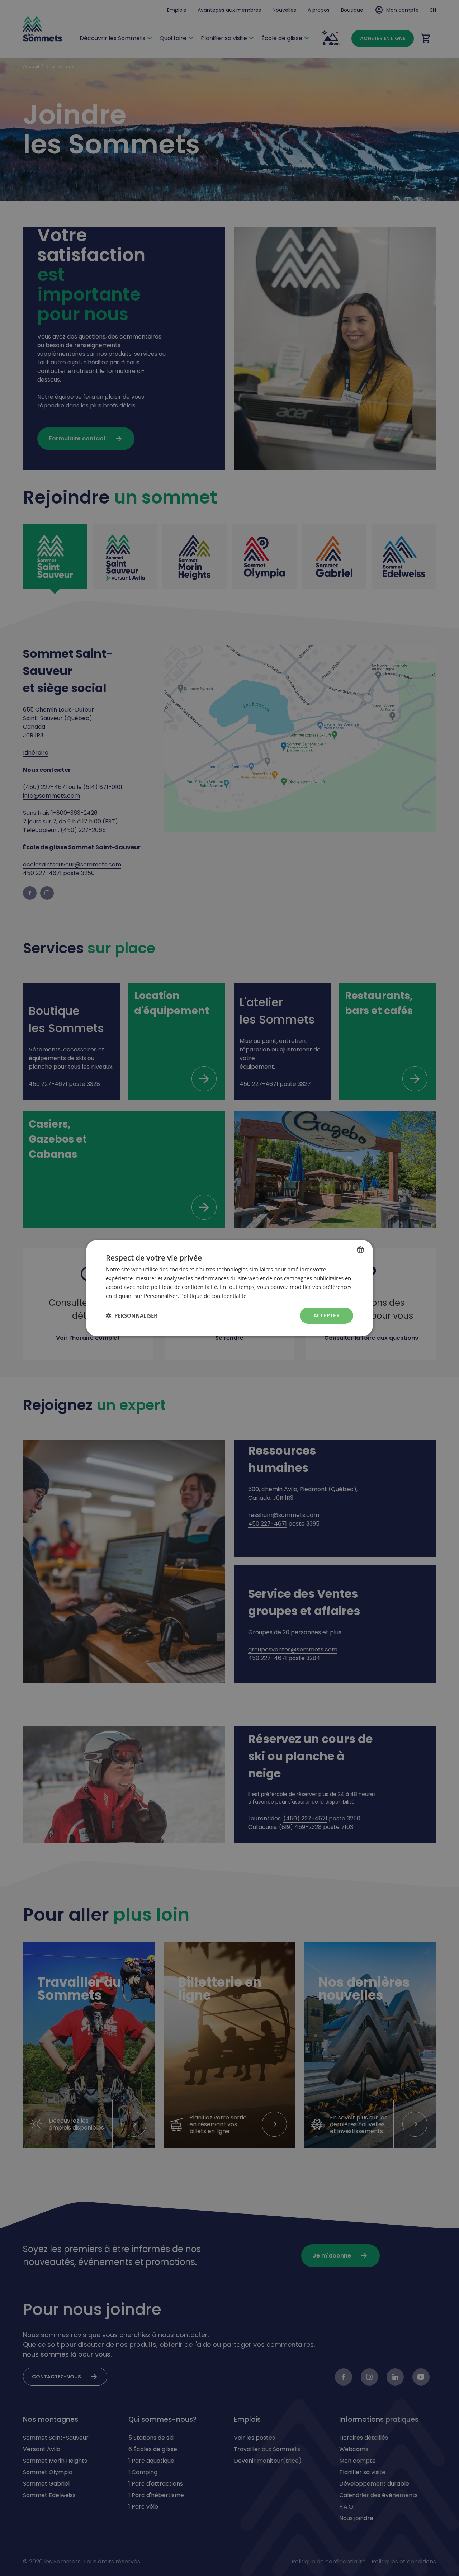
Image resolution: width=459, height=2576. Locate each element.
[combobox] (360, 1249)
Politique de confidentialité (213, 1296)
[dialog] (229, 1288)
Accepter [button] (326, 1315)
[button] (132, 1315)
